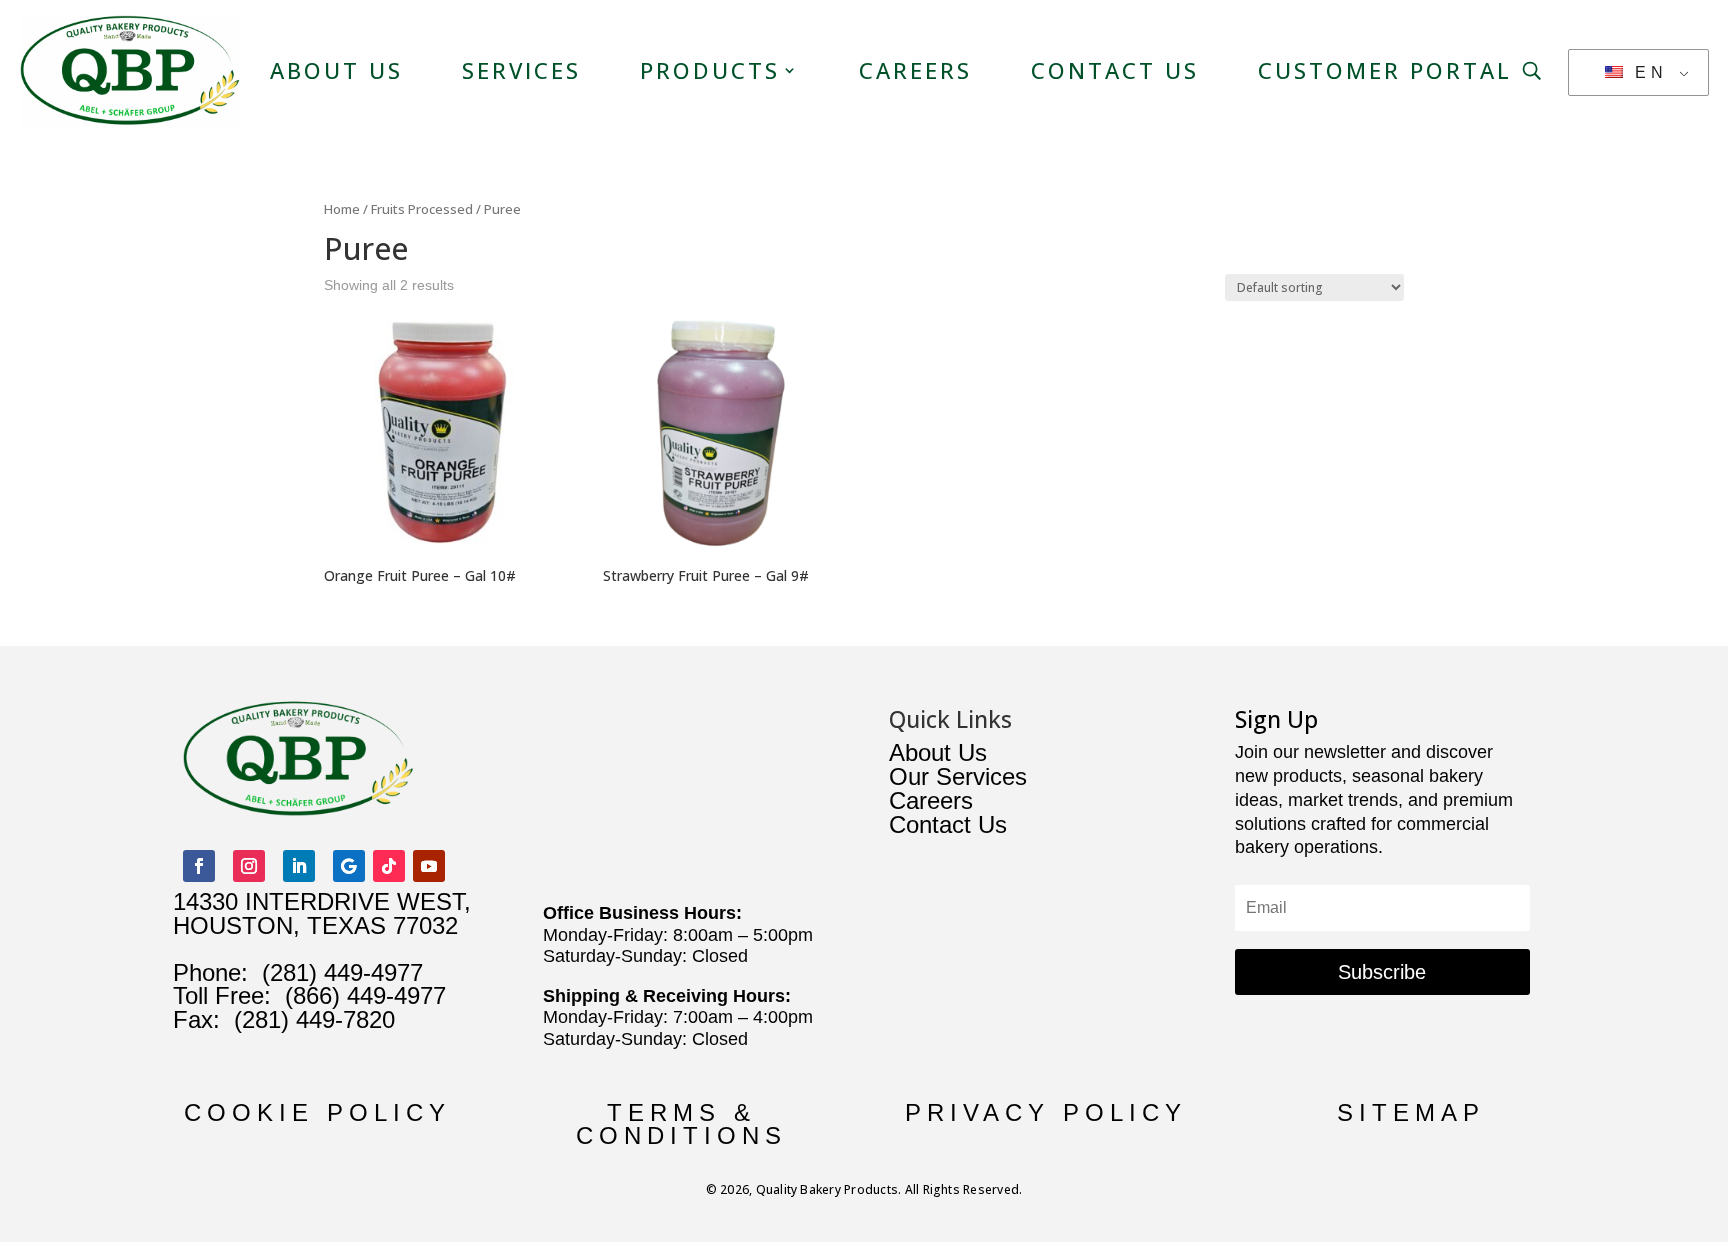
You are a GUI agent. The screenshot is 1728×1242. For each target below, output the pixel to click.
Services (521, 70)
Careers (915, 70)
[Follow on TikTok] (389, 866)
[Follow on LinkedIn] (299, 866)
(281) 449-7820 (307, 1019)
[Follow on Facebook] (199, 866)
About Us (336, 70)
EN (1647, 72)
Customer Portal (1385, 70)
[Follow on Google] (349, 866)
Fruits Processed (422, 209)
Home (342, 209)
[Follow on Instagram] (249, 866)
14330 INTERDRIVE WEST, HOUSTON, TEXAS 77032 (322, 913)
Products (710, 70)
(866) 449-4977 (365, 995)
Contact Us (1115, 70)
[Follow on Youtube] (429, 866)
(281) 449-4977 (342, 972)
